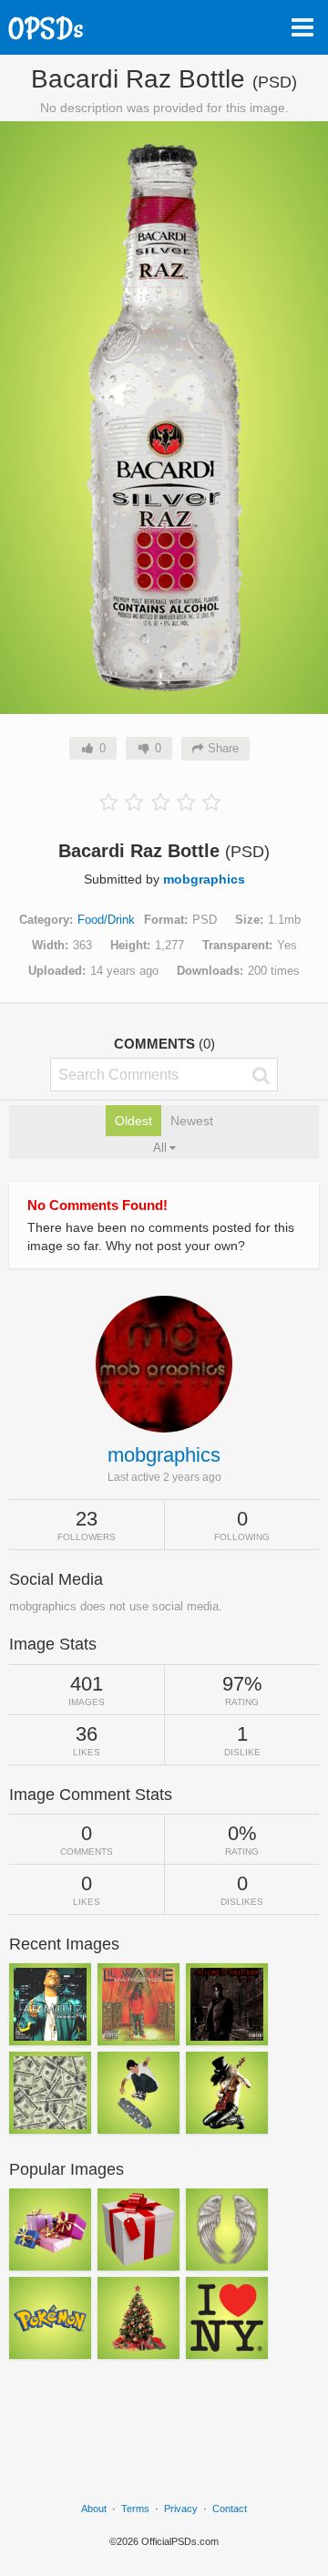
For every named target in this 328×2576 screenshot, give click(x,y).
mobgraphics (204, 879)
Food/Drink (106, 920)
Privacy (181, 2509)
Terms (135, 2509)
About (94, 2509)
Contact (230, 2509)
